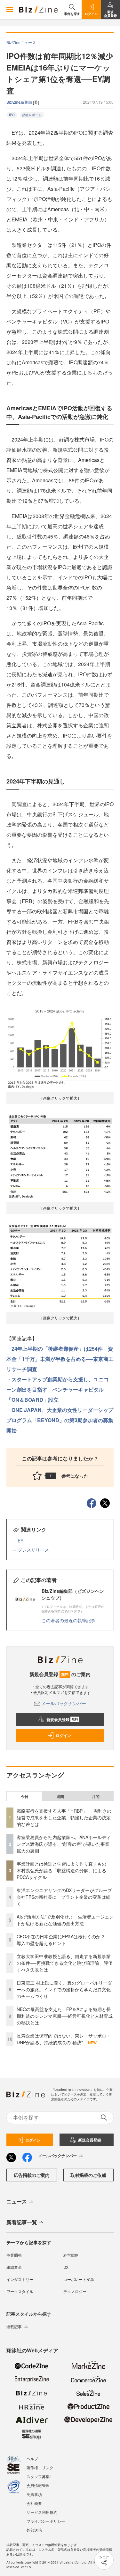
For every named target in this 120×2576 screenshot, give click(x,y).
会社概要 (34, 2503)
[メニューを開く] (10, 10)
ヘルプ (32, 2458)
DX (66, 2267)
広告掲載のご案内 (32, 2175)
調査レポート (32, 115)
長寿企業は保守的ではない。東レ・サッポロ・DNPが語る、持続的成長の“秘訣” (64, 2039)
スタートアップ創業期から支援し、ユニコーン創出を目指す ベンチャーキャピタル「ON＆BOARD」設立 (58, 1389)
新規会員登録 (62, 1719)
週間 (60, 1796)
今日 (25, 1796)
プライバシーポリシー (46, 2521)
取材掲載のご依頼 (88, 2175)
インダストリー (20, 2279)
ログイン (63, 1735)
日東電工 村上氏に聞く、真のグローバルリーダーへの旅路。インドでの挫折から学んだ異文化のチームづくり (64, 1989)
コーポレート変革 (79, 2279)
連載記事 (14, 2326)
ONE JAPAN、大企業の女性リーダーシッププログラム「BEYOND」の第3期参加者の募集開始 (60, 1420)
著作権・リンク (40, 2467)
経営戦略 (71, 2255)
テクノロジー (75, 2291)
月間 (96, 1796)
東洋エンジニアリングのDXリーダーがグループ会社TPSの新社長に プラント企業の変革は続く (64, 1897)
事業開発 (14, 2255)
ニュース (17, 2201)
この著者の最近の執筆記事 (68, 1620)
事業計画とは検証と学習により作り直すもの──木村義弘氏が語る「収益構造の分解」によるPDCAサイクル (65, 1870)
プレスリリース (33, 1550)
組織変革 (14, 2267)
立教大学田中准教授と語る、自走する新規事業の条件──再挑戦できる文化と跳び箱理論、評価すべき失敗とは (65, 1963)
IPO (12, 115)
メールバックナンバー (64, 1703)
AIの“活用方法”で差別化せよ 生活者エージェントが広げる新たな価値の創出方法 (65, 1920)
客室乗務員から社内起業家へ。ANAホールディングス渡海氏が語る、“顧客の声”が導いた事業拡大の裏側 (64, 1844)
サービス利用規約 (42, 2512)
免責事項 (34, 2494)
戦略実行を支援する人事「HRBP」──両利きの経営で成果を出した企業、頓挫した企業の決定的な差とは (64, 1817)
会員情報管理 (38, 2485)
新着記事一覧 (22, 2222)
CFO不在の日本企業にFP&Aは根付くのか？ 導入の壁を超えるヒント (63, 1940)
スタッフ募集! (39, 2476)
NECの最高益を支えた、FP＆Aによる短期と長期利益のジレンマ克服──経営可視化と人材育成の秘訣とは (65, 2016)
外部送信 (34, 2530)
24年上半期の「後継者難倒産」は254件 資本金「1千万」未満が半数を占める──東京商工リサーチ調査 (60, 1359)
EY (20, 1540)
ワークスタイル (20, 2291)
